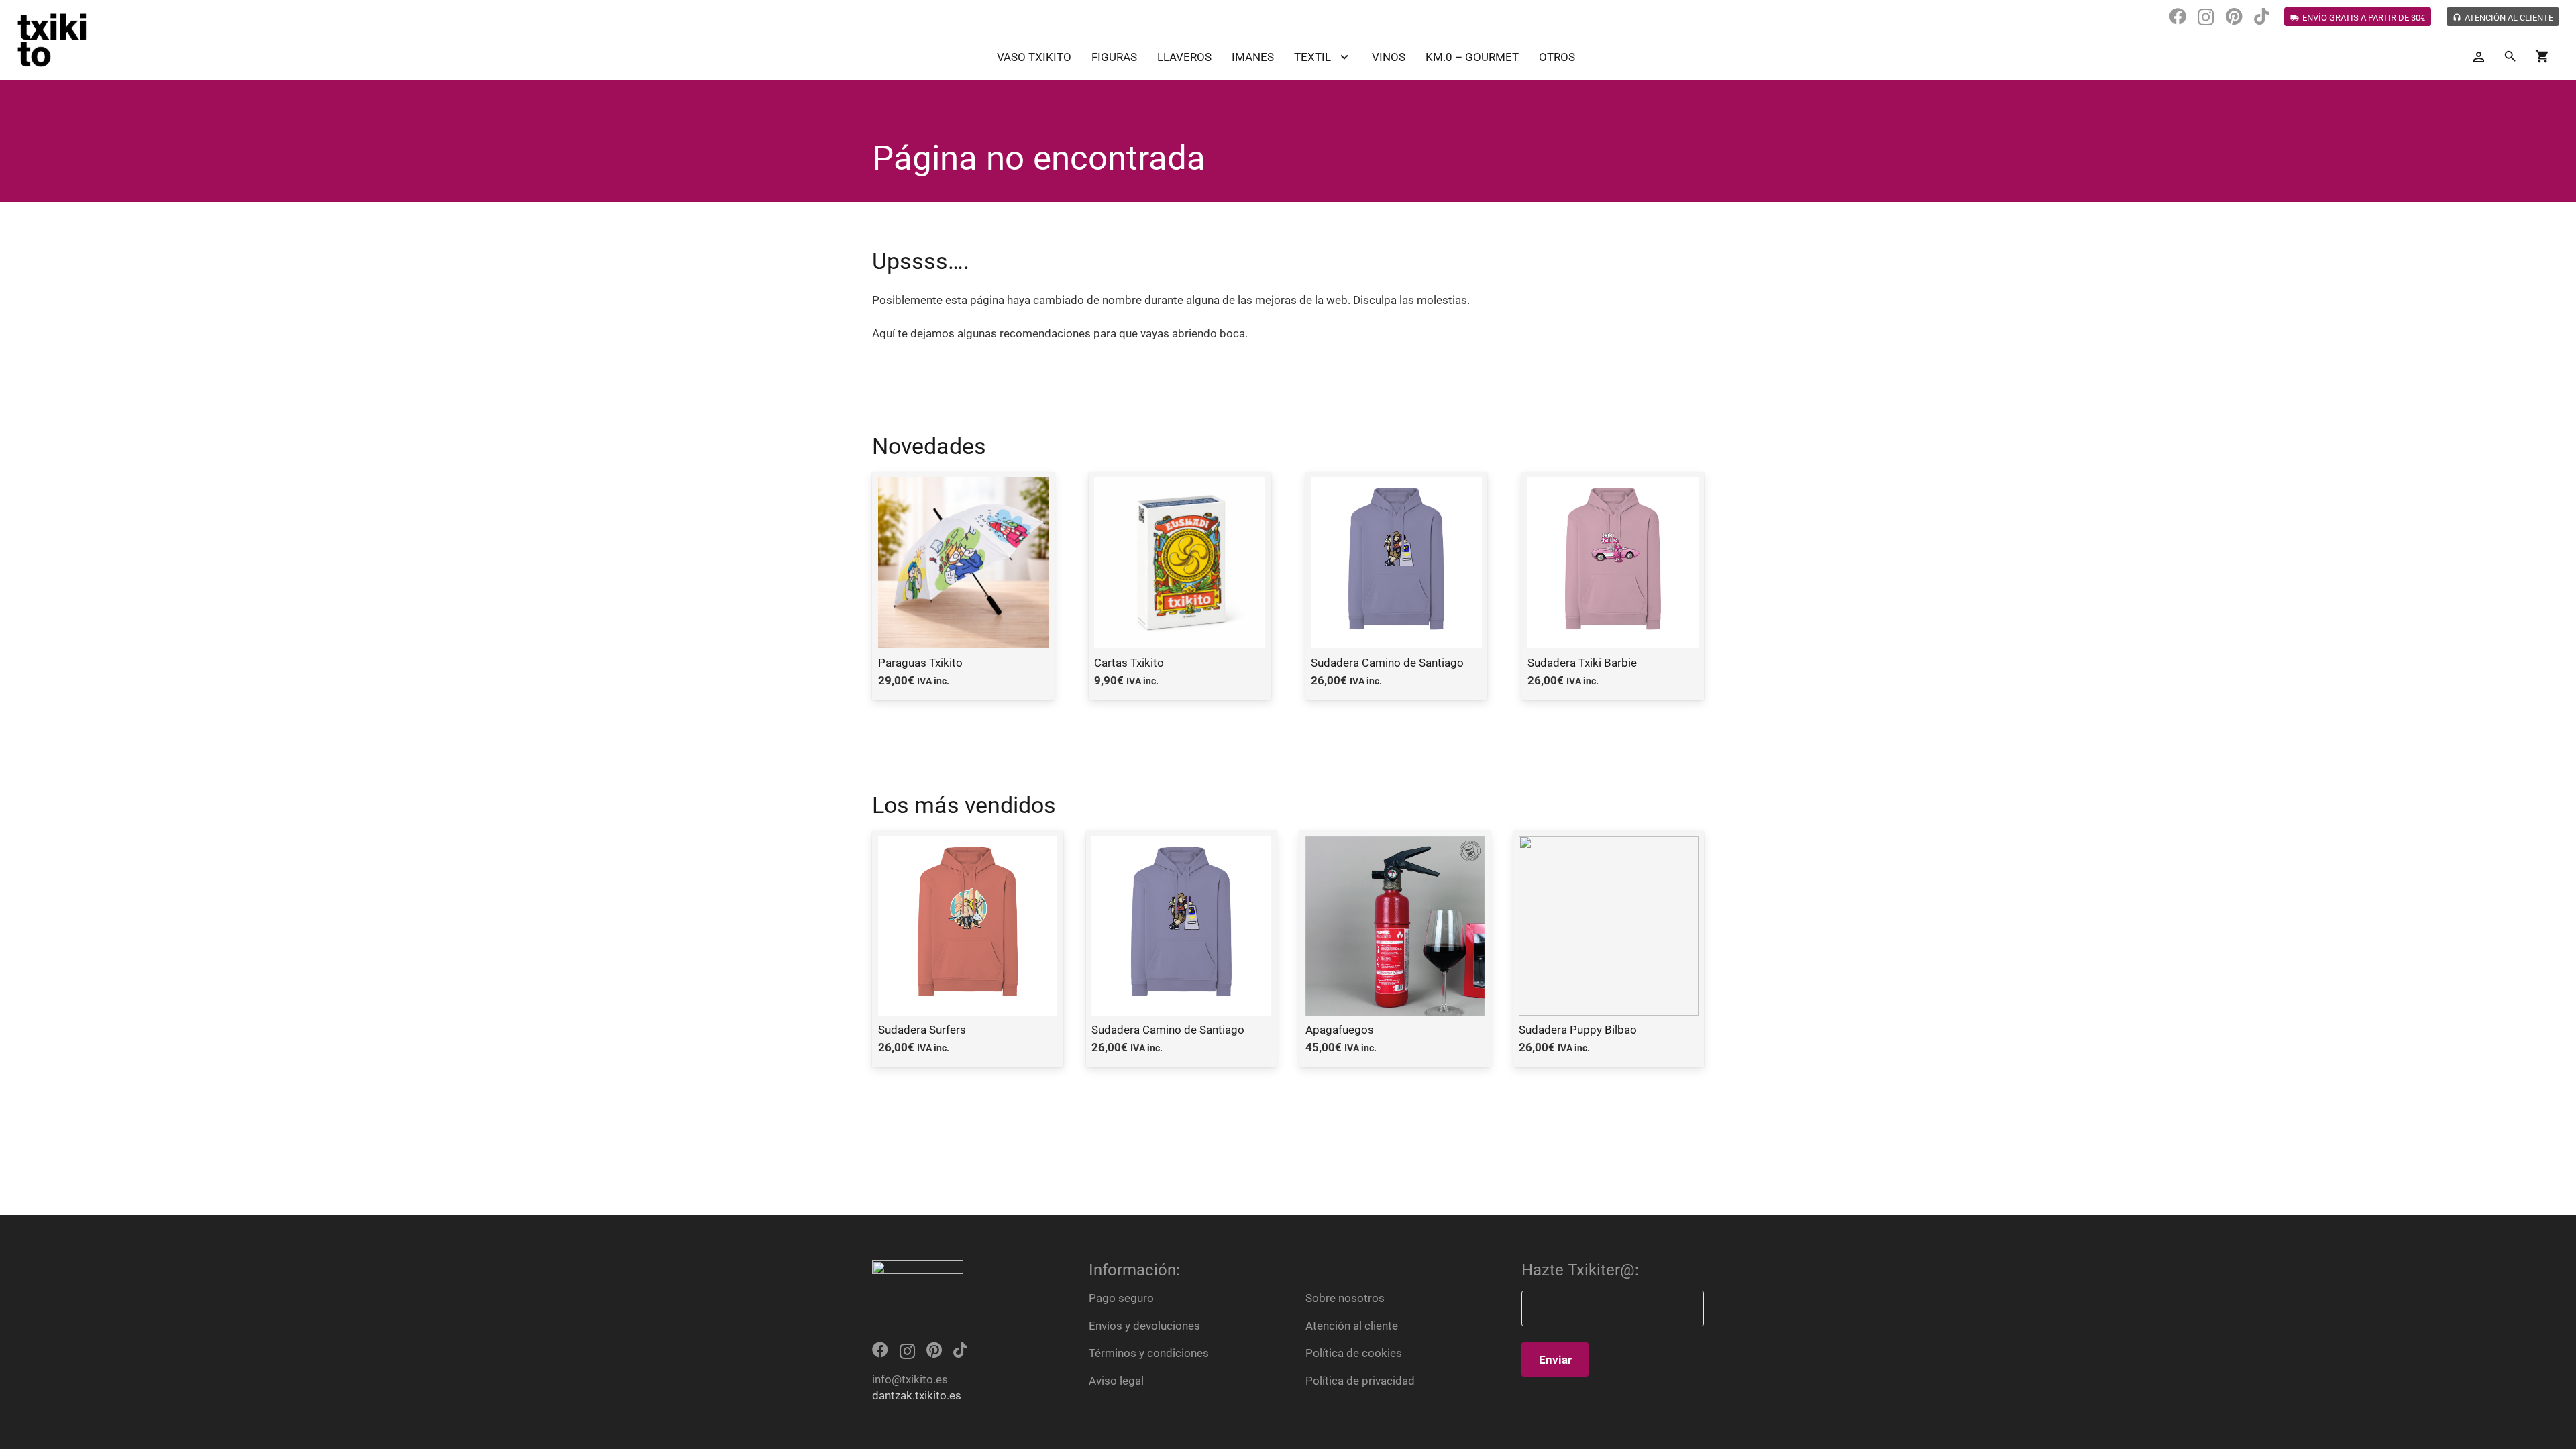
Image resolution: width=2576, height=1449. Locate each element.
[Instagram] (2206, 17)
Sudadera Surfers (922, 1030)
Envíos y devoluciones (1144, 1326)
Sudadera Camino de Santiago (1168, 1030)
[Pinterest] (2234, 17)
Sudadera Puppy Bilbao (1578, 1030)
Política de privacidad (1360, 1381)
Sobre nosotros (1345, 1298)
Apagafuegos (1340, 1030)
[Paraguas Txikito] (963, 586)
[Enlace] (52, 40)
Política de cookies (1354, 1353)
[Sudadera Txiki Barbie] (1613, 586)
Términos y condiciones (1149, 1353)
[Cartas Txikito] (1180, 586)
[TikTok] (2261, 17)
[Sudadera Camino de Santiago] (1397, 586)
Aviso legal (1116, 1381)
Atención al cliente (1352, 1326)
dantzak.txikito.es (917, 1395)
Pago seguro (1121, 1298)
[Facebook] (2178, 17)
